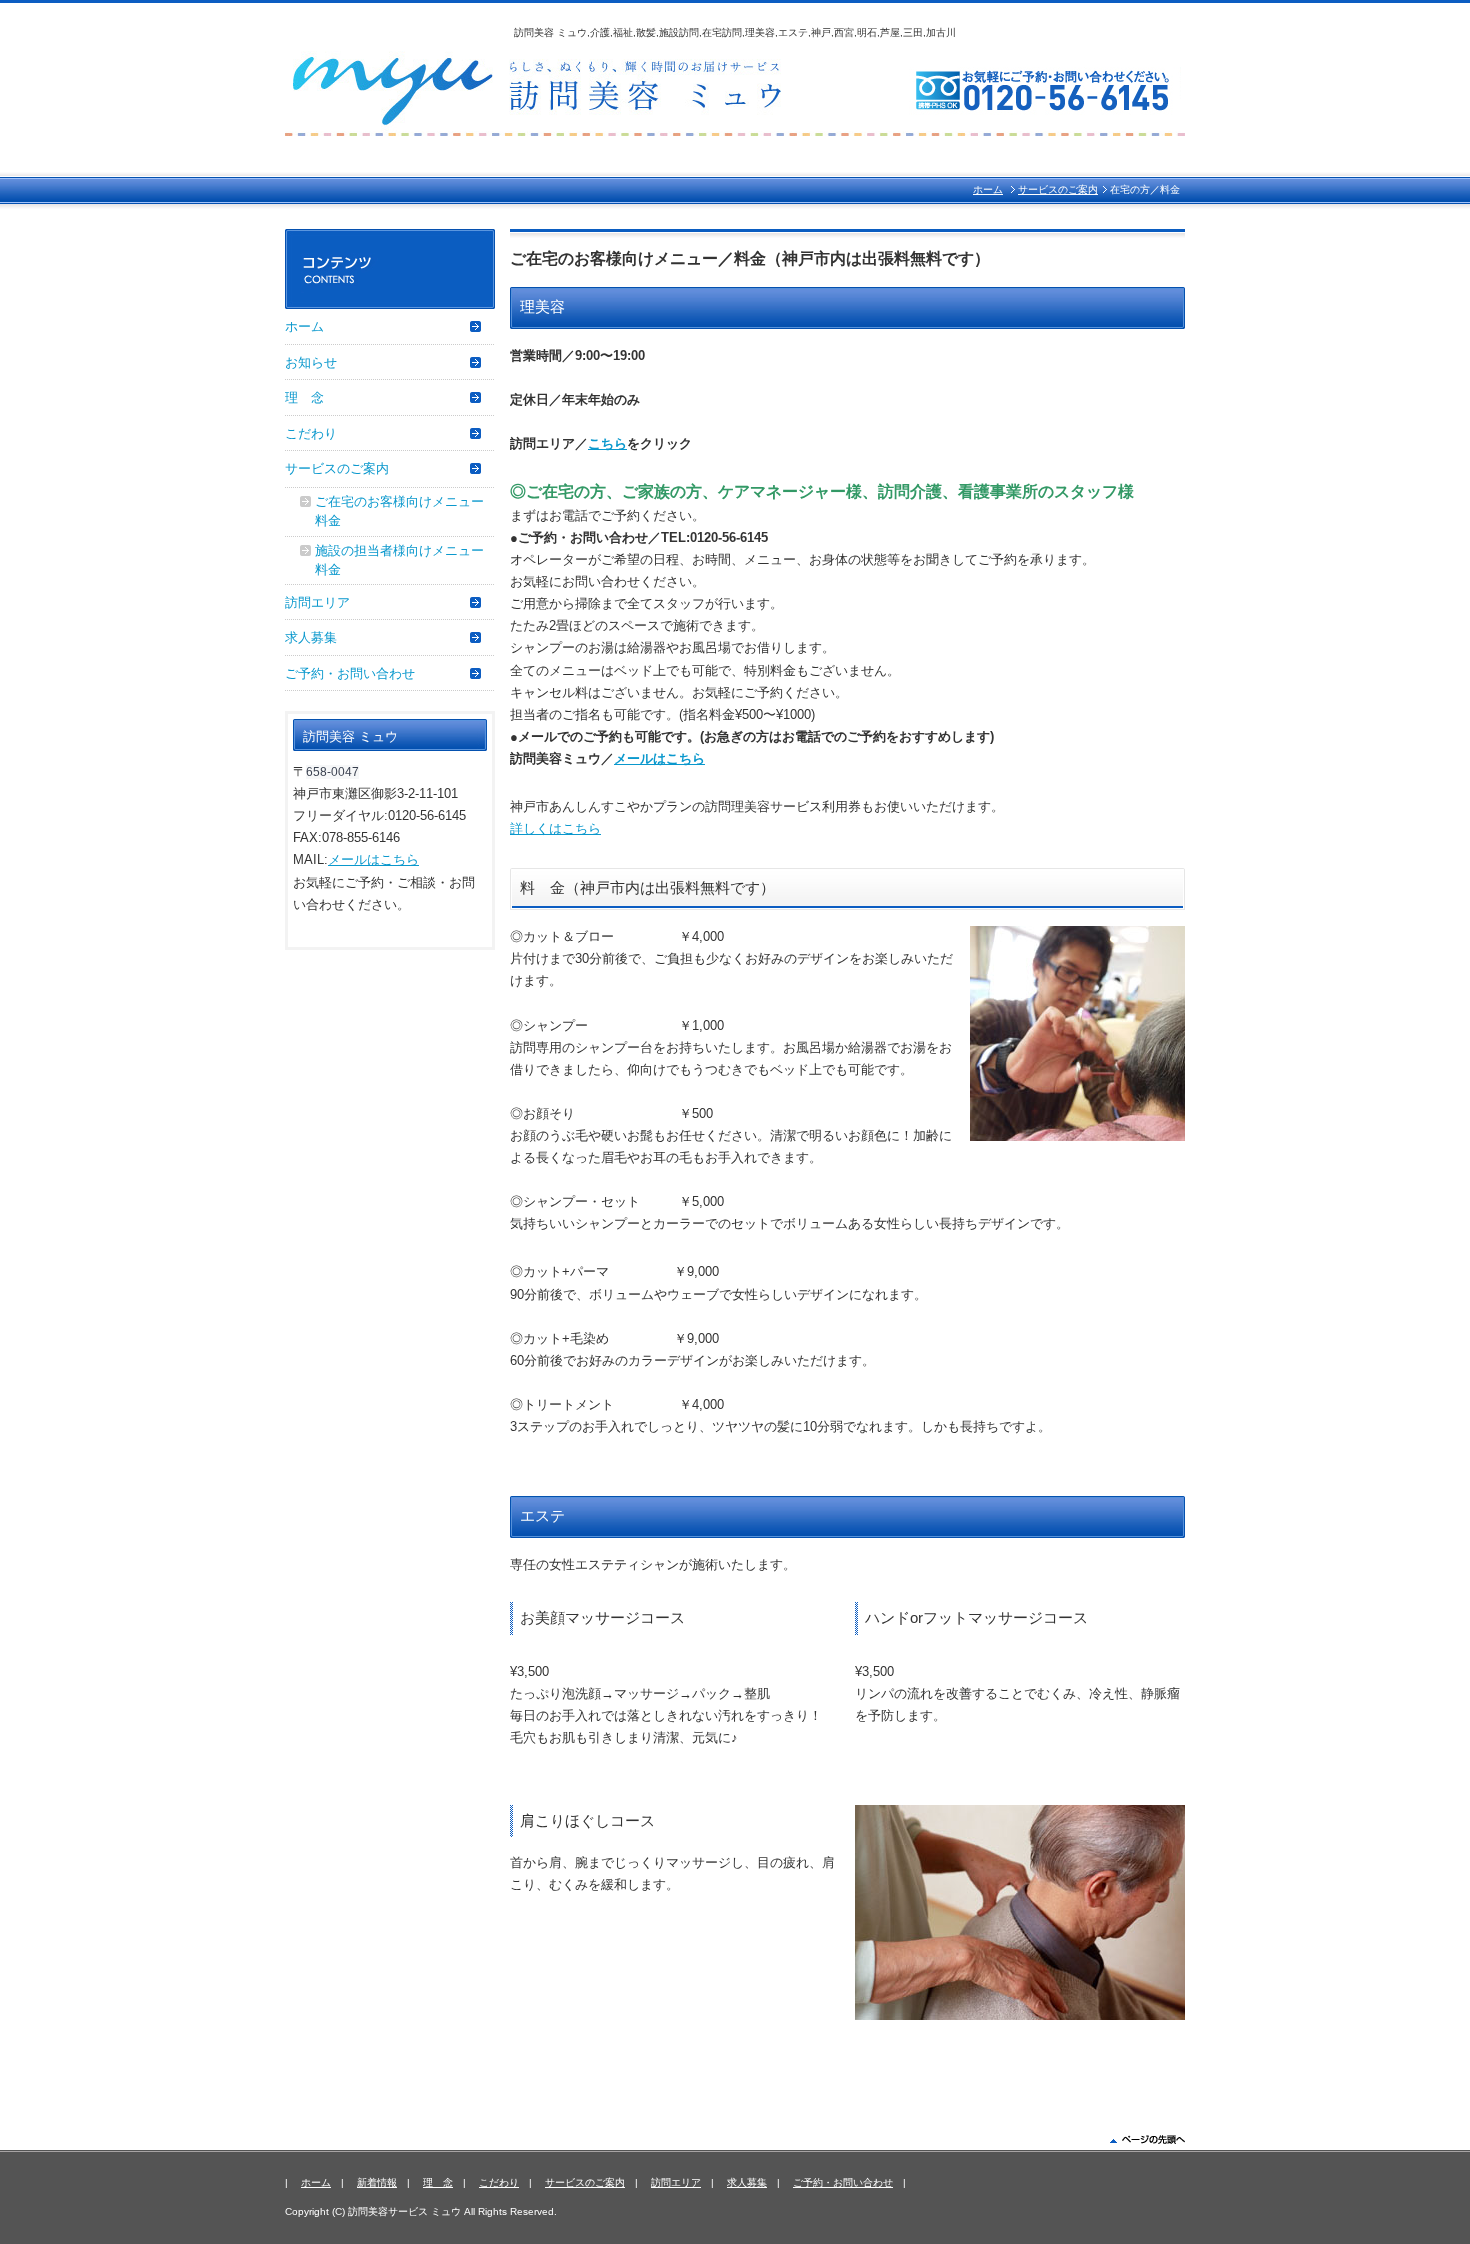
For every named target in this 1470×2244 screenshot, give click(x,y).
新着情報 (377, 2182)
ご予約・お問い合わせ (350, 673)
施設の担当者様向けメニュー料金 (399, 560)
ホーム (988, 189)
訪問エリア (317, 602)
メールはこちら (659, 758)
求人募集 (311, 637)
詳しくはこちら (555, 828)
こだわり (311, 433)
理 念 (304, 397)
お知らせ (311, 362)
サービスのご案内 (1058, 189)
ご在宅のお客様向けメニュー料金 (399, 511)
